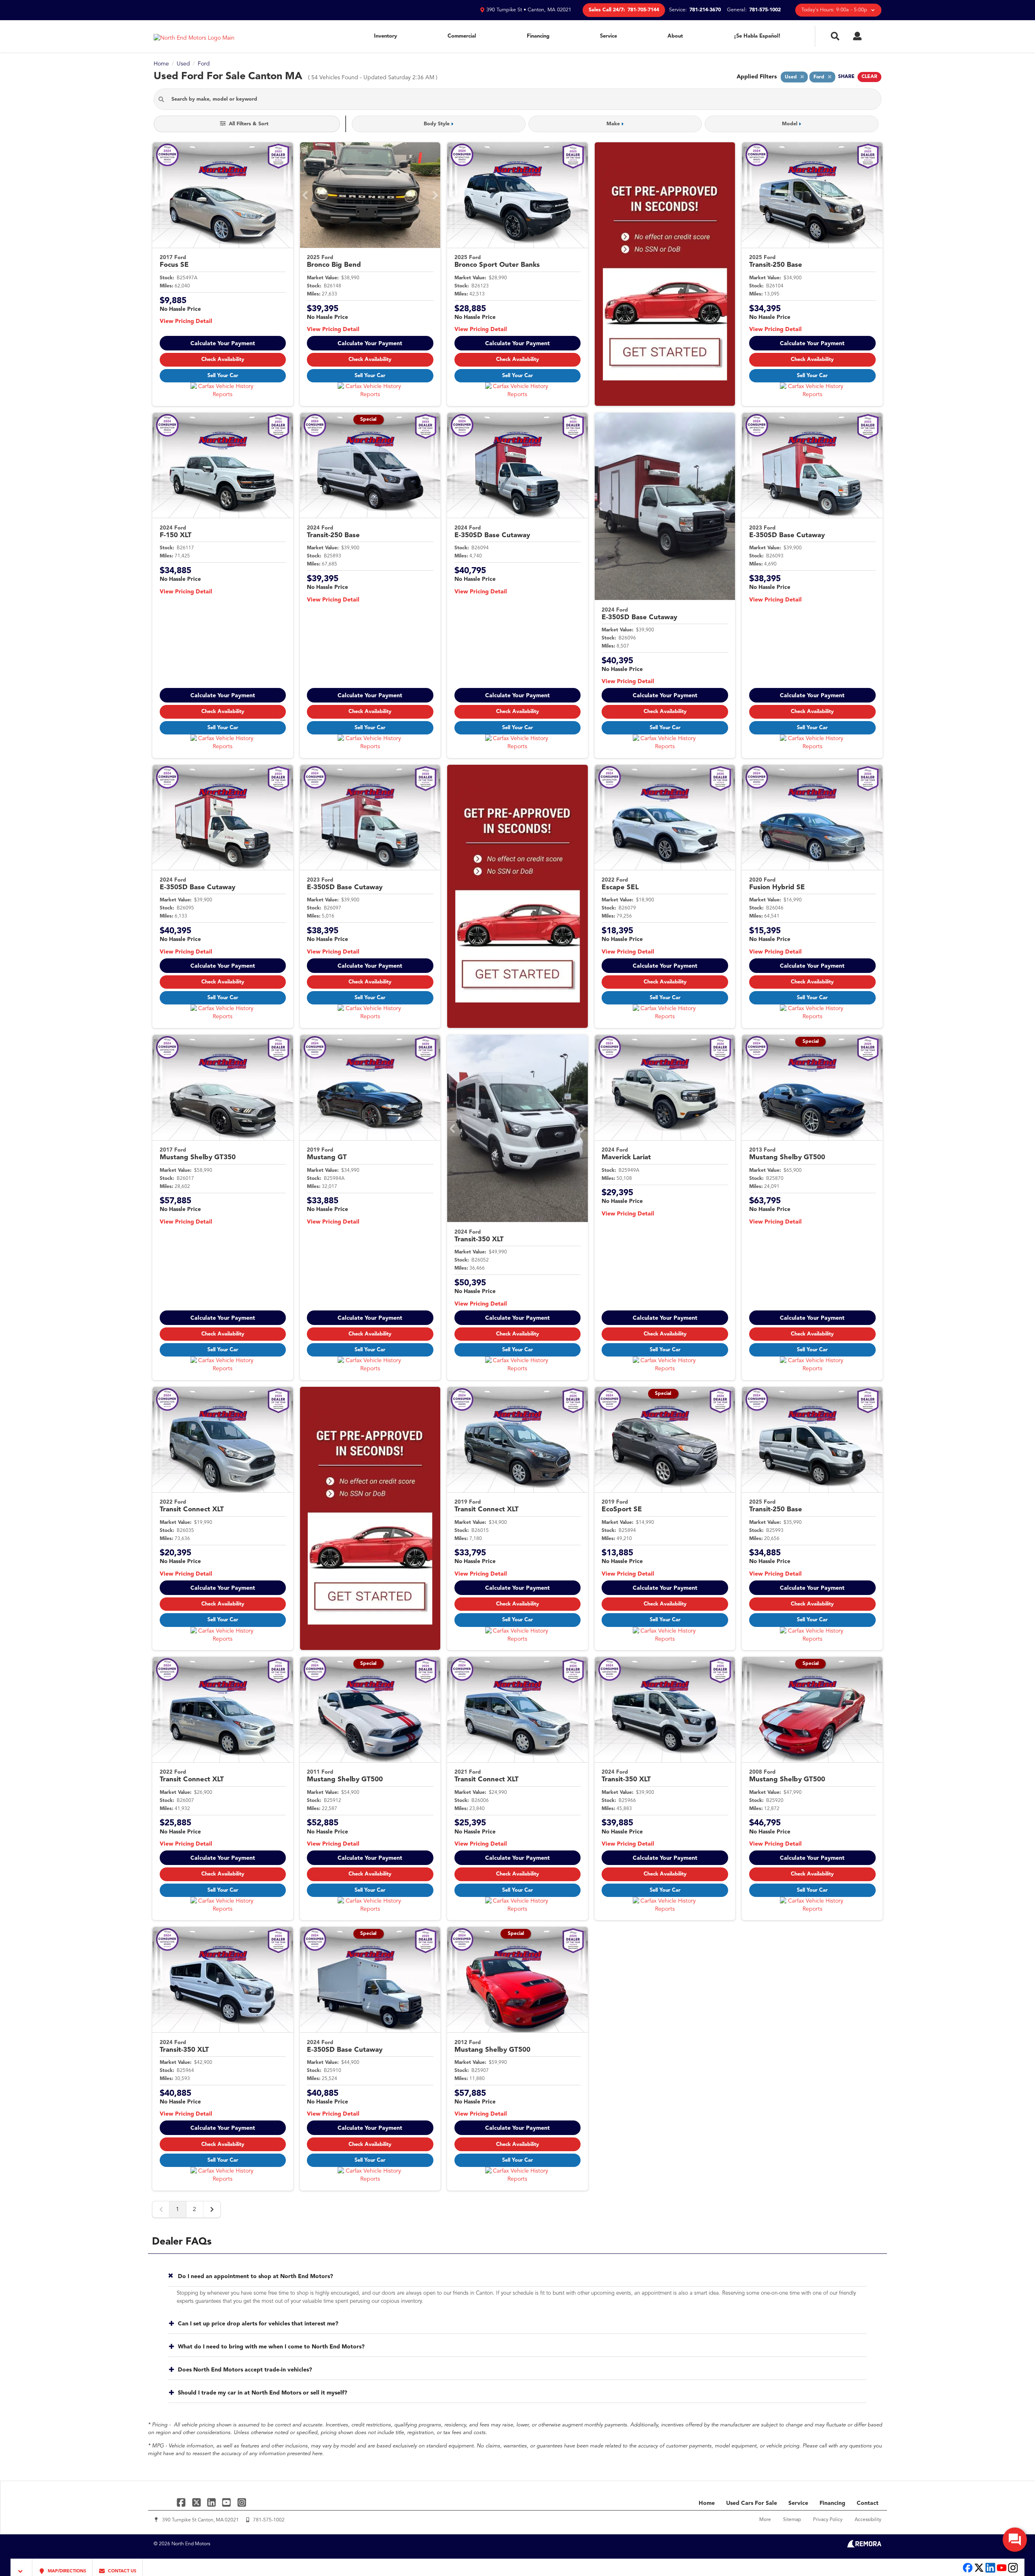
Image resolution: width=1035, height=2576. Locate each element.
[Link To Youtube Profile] (1002, 2572)
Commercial (462, 36)
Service (608, 36)
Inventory (385, 36)
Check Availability (223, 360)
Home (707, 2503)
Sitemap (792, 2520)
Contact (868, 2503)
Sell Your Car (223, 376)
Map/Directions (66, 2571)
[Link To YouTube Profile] (227, 2502)
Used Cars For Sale (752, 2503)
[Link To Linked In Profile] (212, 2502)
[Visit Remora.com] (864, 2546)
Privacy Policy (828, 2520)
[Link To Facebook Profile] (182, 2502)
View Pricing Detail (186, 321)
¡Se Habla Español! (757, 36)
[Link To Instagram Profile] (242, 2502)
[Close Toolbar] (22, 2567)
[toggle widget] (1015, 2540)
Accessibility (868, 2520)
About (675, 36)
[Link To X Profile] (197, 2502)
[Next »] (212, 2209)
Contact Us (121, 2571)
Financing (538, 36)
